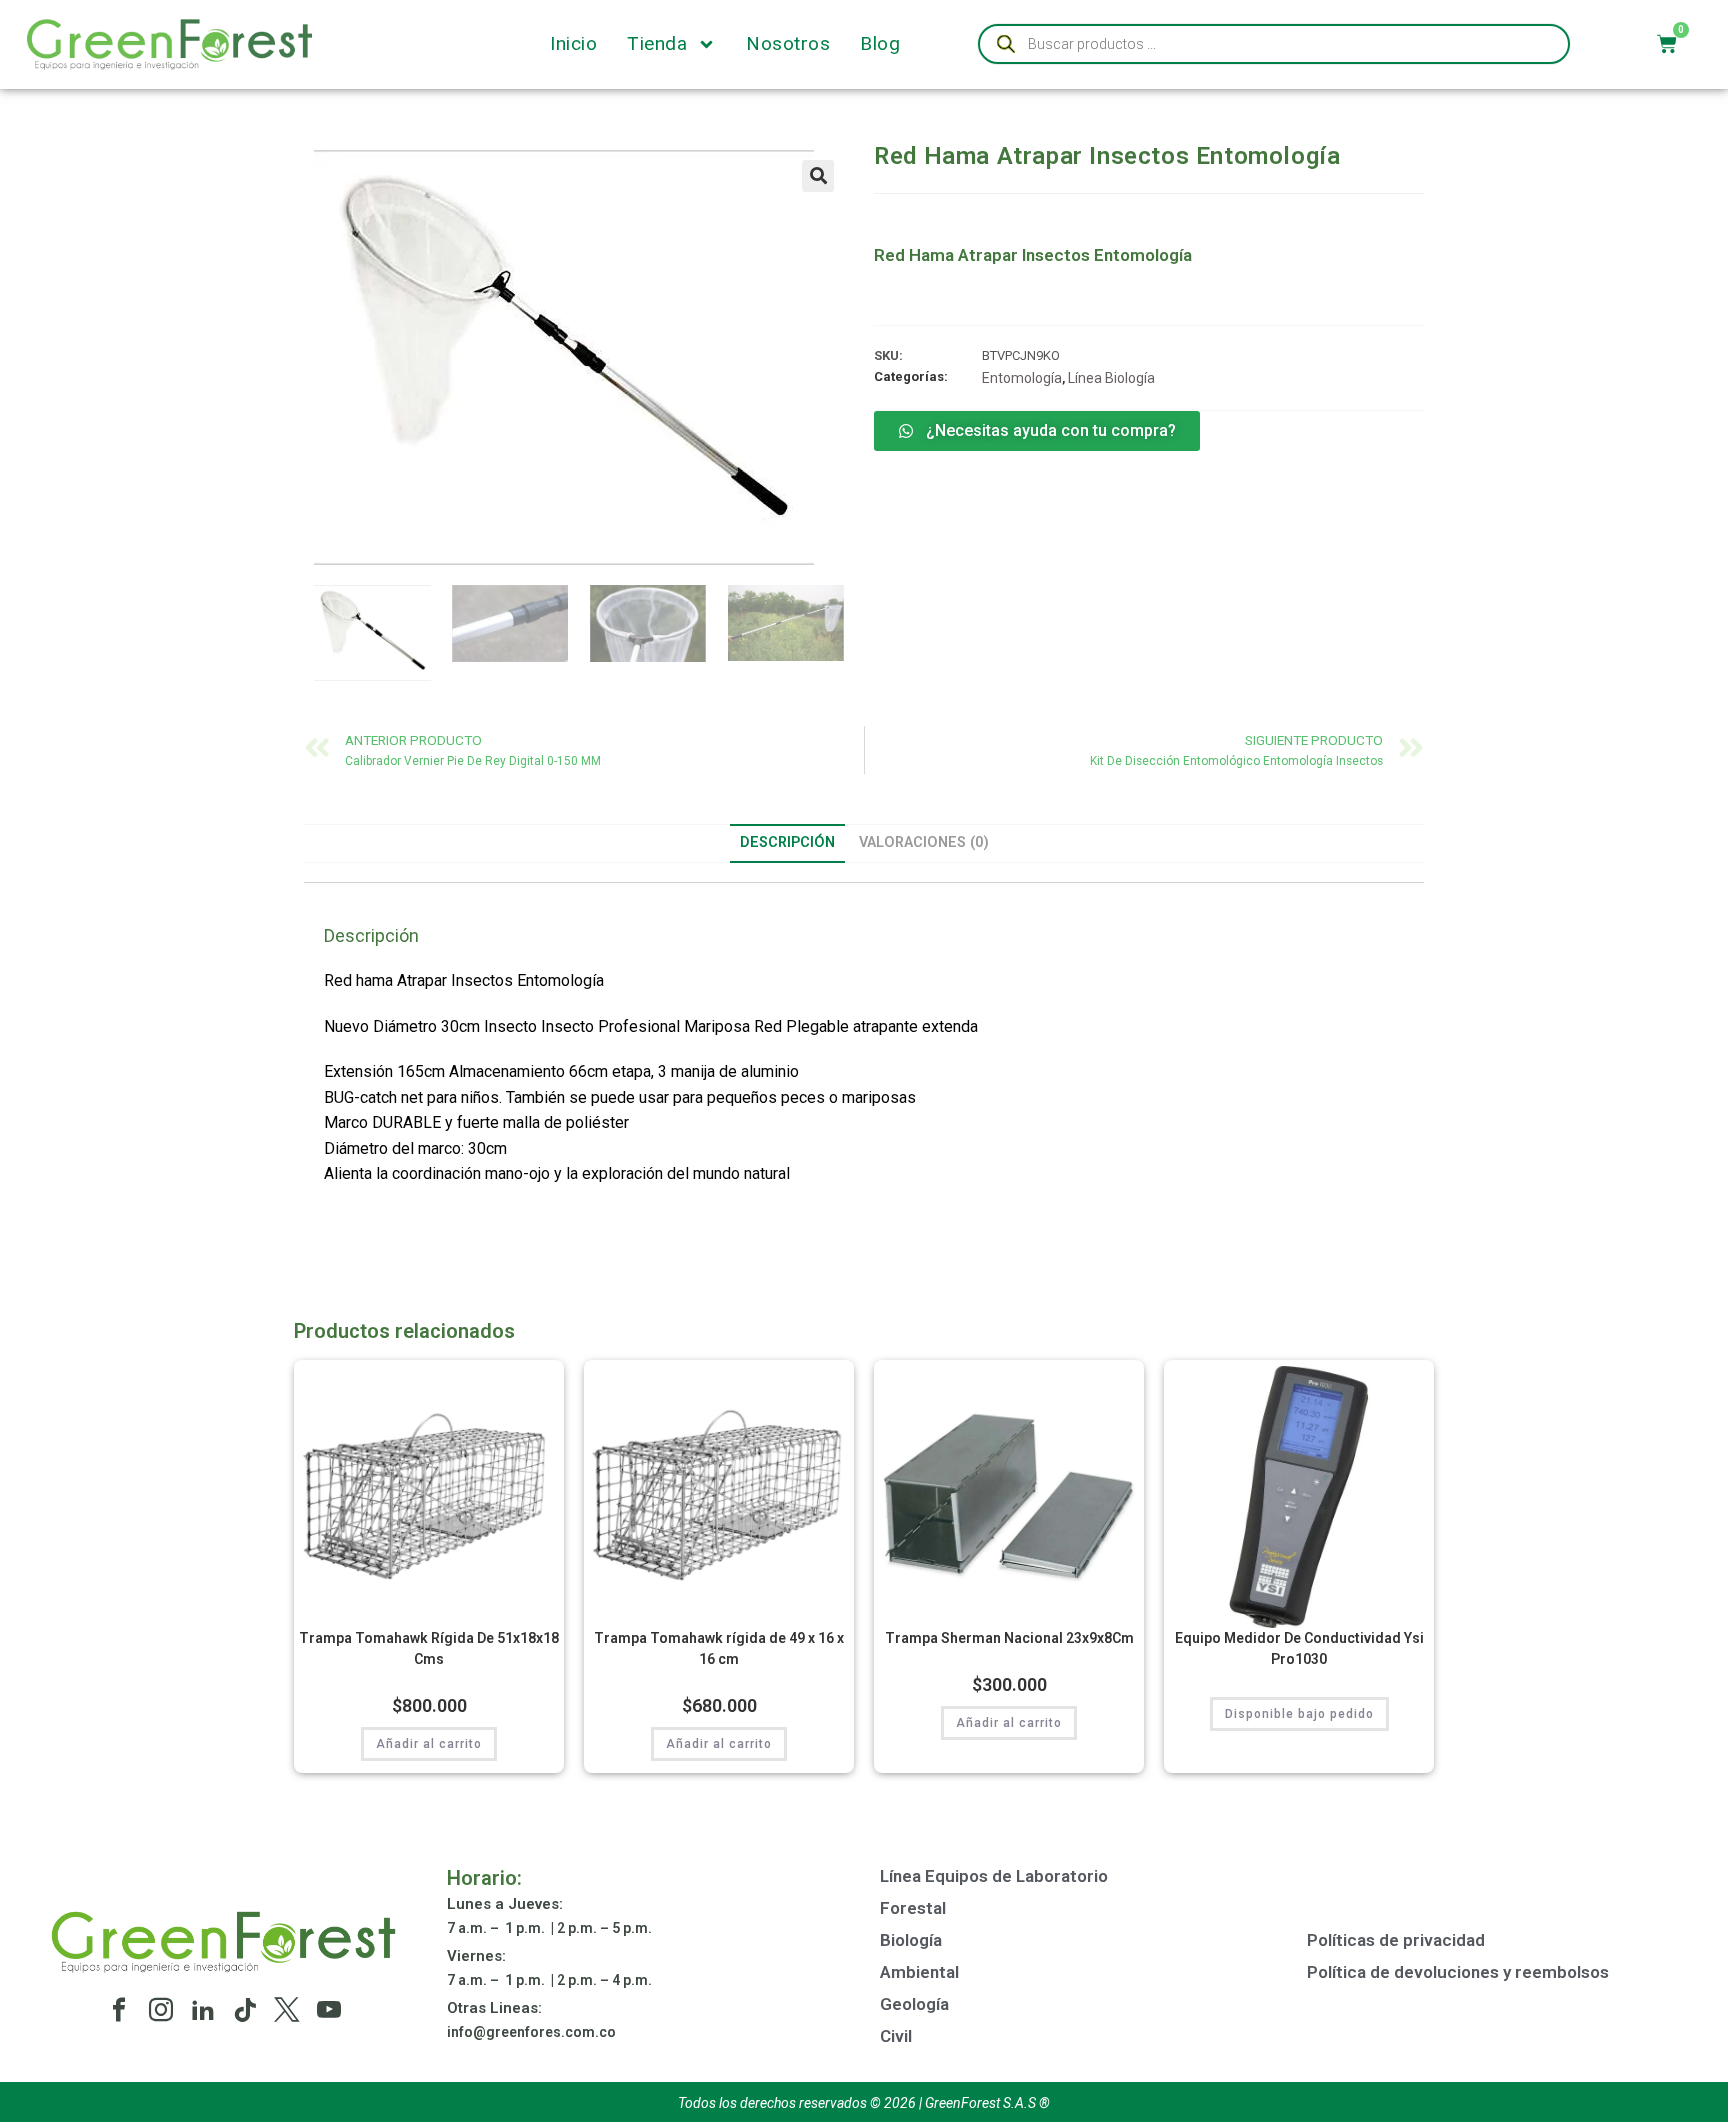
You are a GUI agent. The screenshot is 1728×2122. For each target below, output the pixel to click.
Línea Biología (1111, 378)
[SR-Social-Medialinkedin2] (203, 2010)
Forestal (913, 1908)
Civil (896, 2036)
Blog (880, 44)
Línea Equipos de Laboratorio (994, 1876)
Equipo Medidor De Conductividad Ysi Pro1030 (1299, 1648)
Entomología (1022, 378)
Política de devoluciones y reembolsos (1458, 1972)
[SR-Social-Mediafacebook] (119, 2010)
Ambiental (919, 1972)
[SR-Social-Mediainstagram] (161, 2010)
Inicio (573, 44)
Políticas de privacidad (1396, 1940)
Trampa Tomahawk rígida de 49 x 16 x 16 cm (719, 1648)
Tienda (657, 44)
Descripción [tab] (787, 842)
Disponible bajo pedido (1299, 1714)
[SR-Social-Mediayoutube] (329, 2010)
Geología (914, 2004)
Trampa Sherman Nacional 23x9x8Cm (1009, 1638)
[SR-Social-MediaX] (287, 2010)
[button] (818, 176)
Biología (911, 1940)
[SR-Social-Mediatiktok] (245, 2010)
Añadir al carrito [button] (429, 1744)
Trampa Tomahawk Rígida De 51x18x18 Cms (429, 1648)
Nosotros (788, 44)
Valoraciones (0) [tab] (924, 842)
